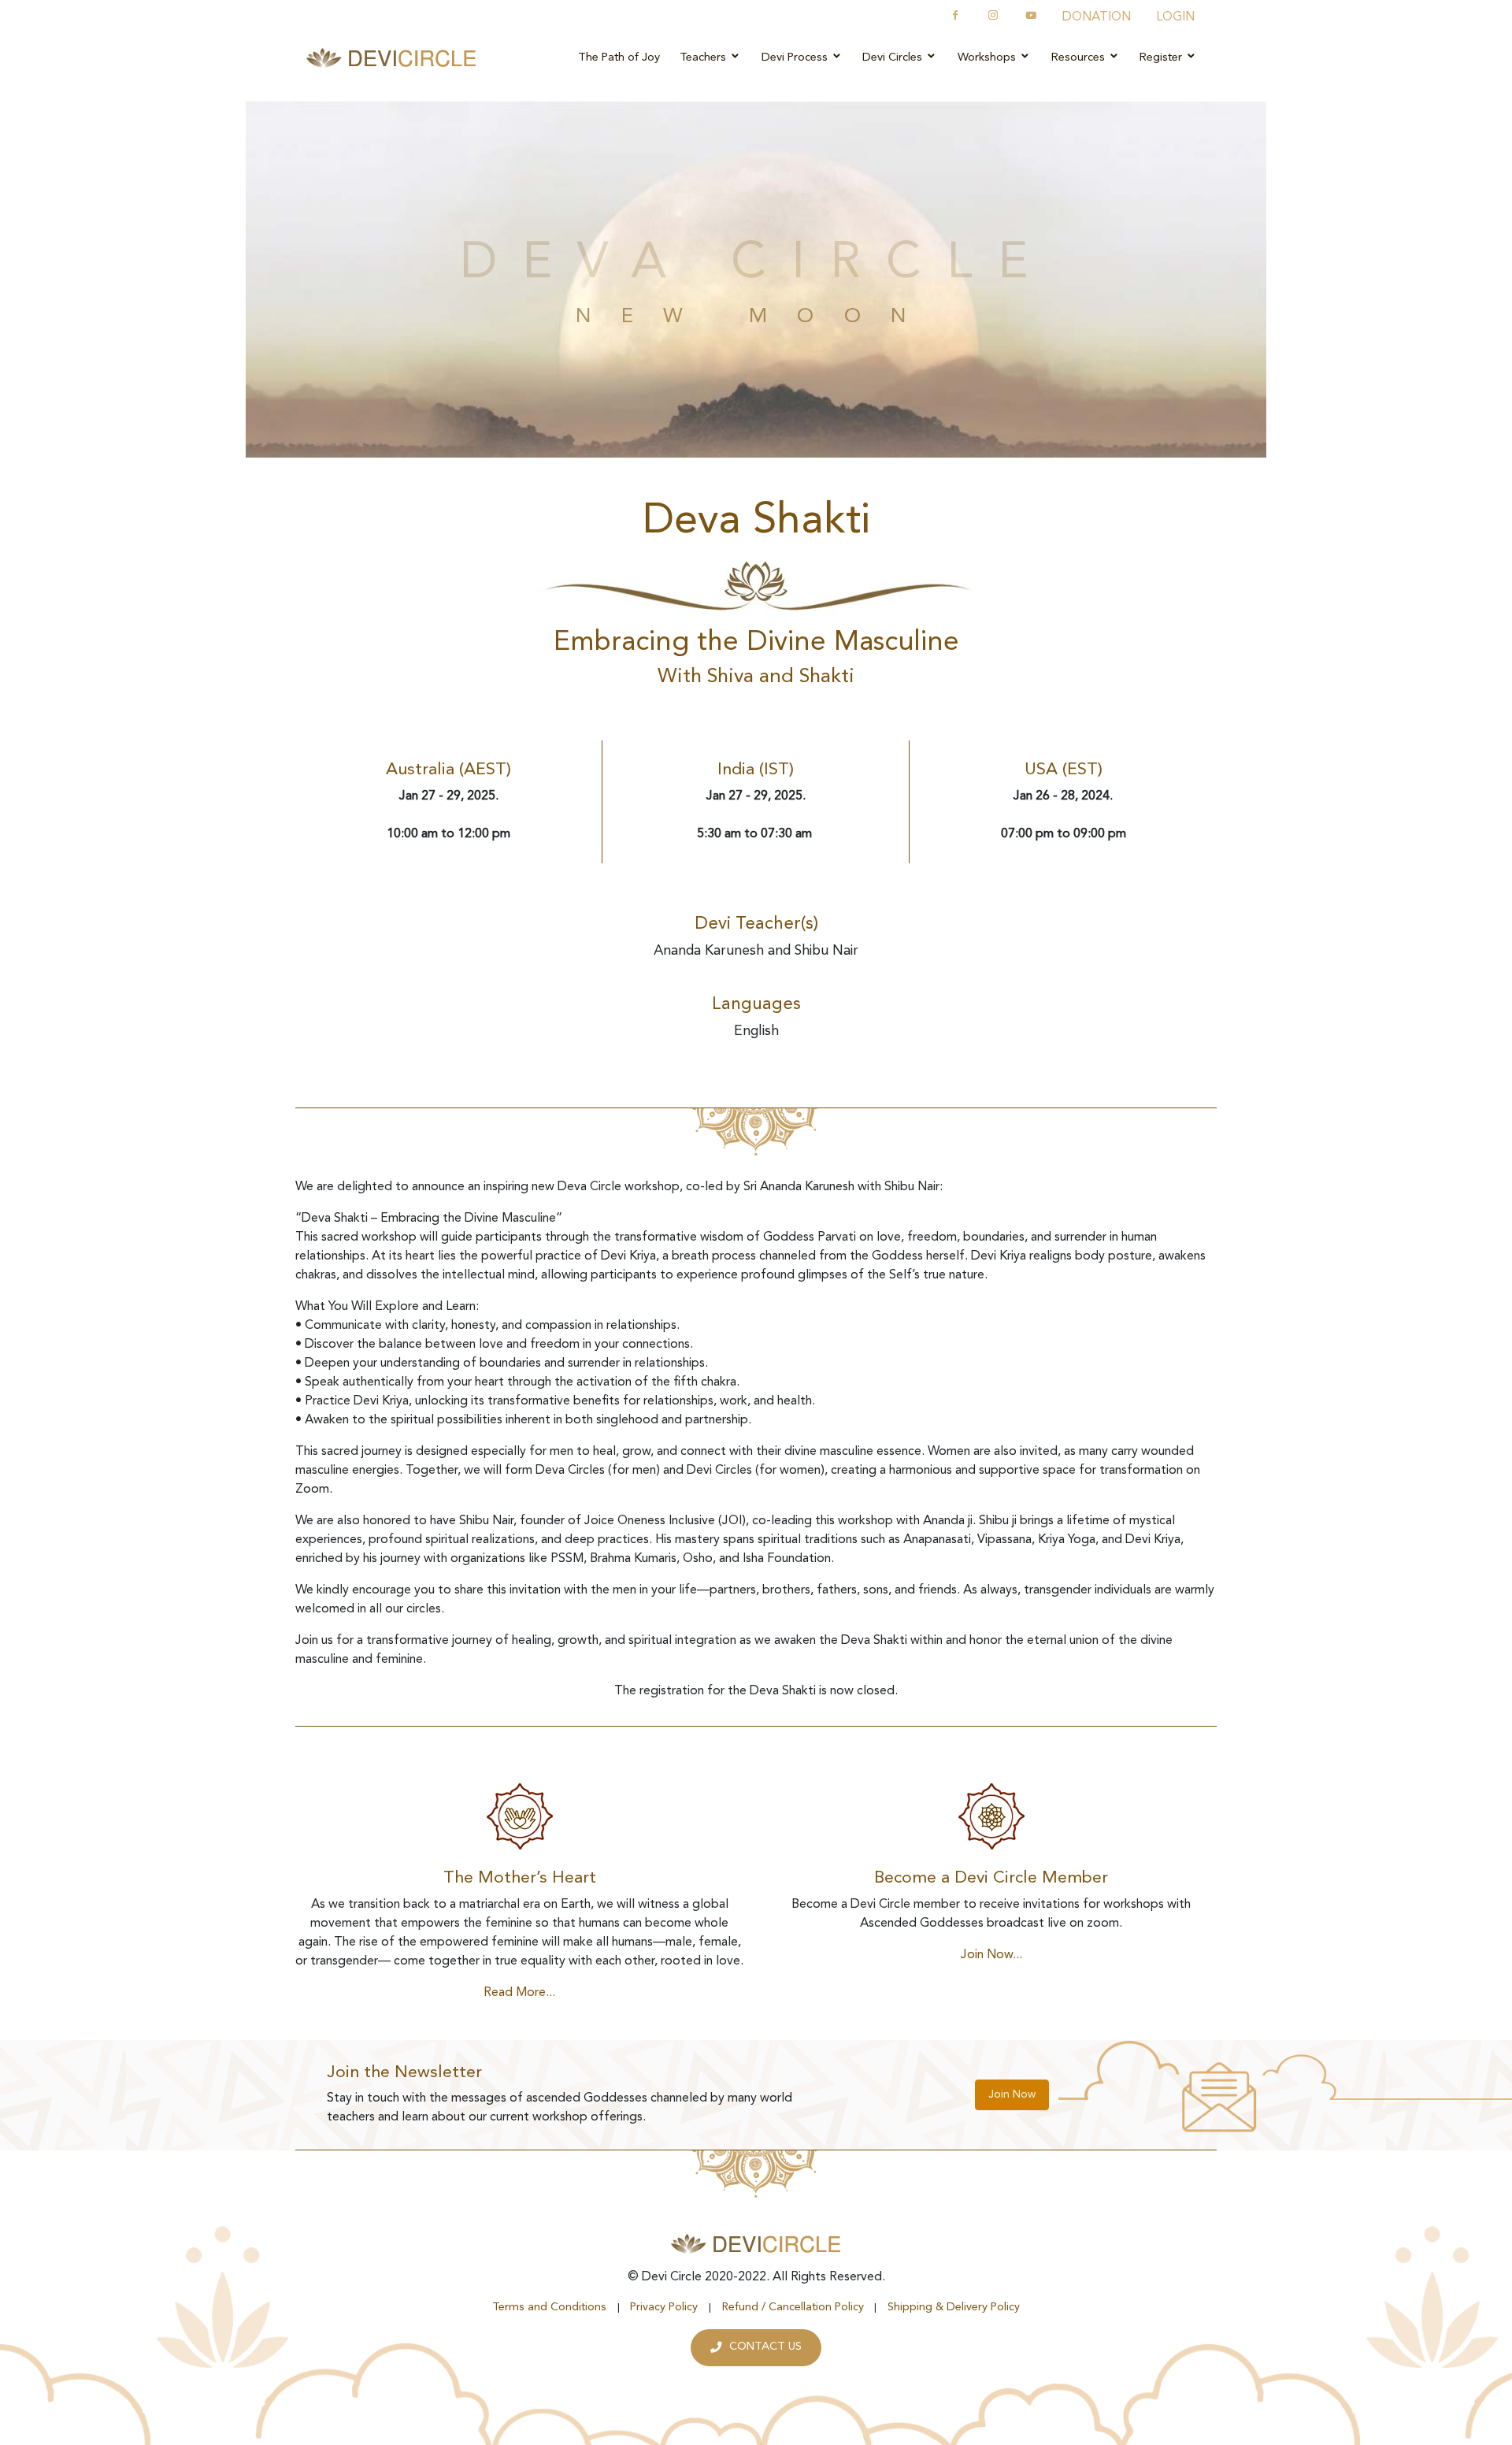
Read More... (519, 1993)
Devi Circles (894, 58)
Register (1162, 58)
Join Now (1012, 2094)
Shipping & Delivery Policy (954, 2308)
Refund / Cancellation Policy (793, 2308)
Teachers (704, 58)
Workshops (988, 58)
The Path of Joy (619, 58)
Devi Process (796, 58)
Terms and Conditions (549, 2308)
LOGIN (1175, 17)
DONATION (1097, 17)
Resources (1080, 58)
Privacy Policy (664, 2308)
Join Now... (991, 1955)
